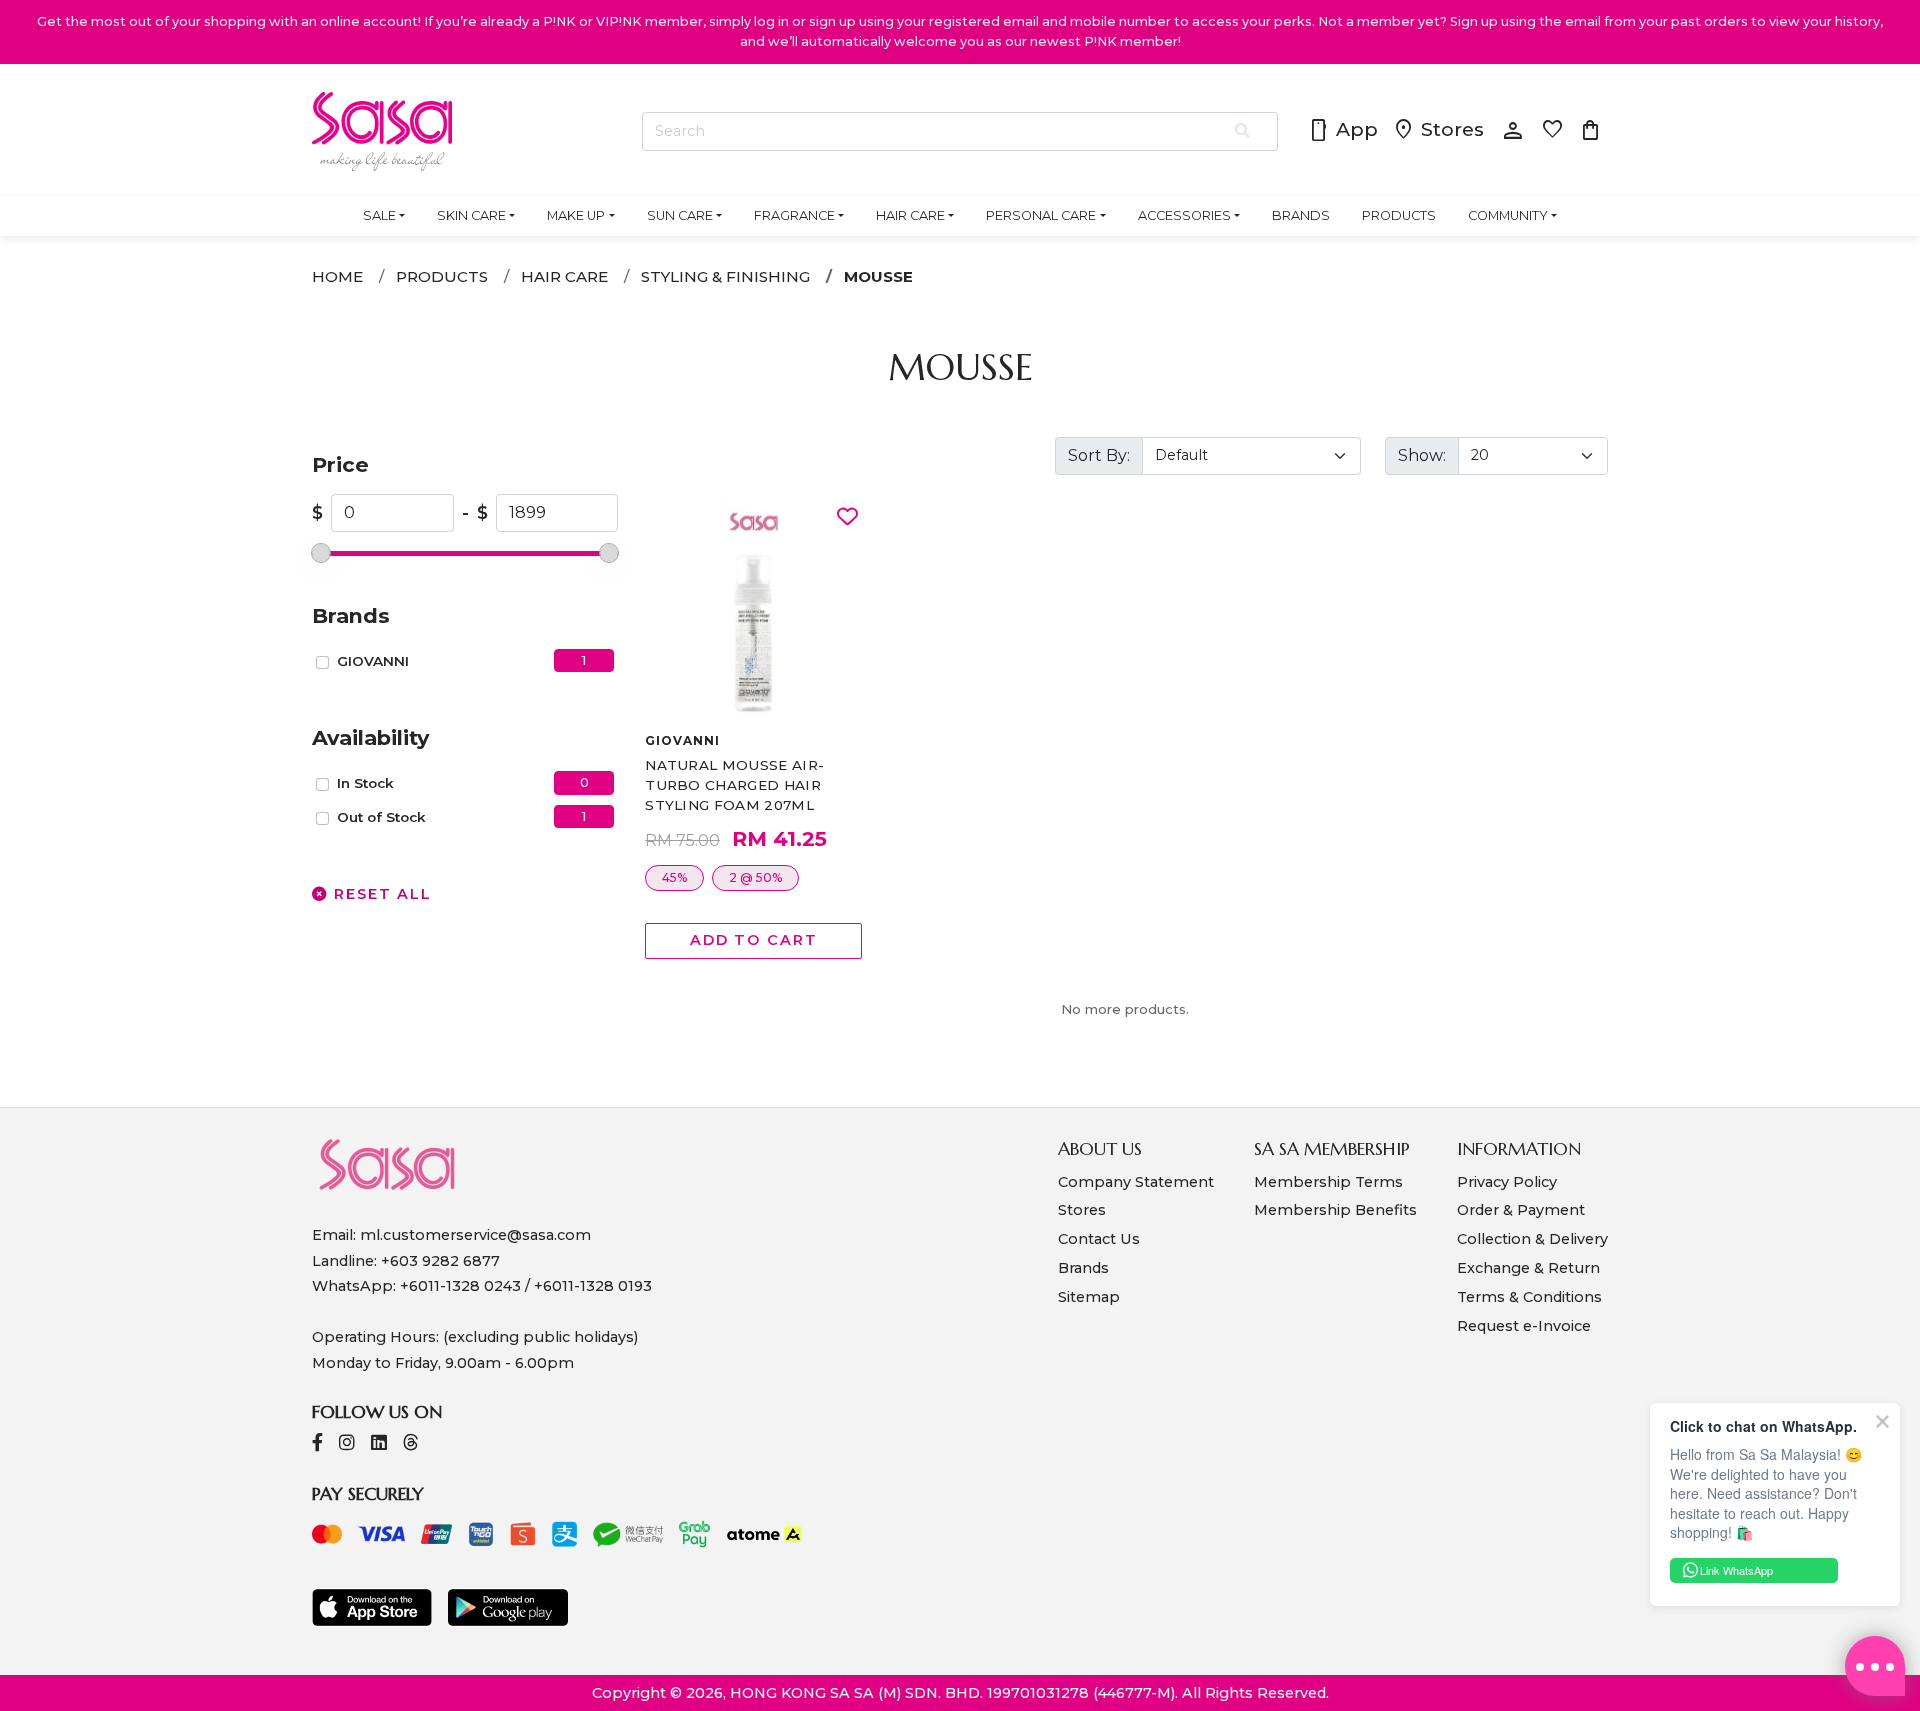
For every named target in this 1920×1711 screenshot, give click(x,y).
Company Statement (1136, 1182)
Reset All (380, 894)
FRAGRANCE (794, 215)
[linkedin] (379, 1444)
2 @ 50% (755, 877)
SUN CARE (680, 215)
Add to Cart (754, 940)
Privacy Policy (1507, 1182)
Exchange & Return (1528, 1268)
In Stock (365, 783)
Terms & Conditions (1529, 1297)
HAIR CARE (910, 215)
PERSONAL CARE (1041, 215)
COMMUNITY (1508, 215)
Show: (1422, 455)
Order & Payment (1521, 1210)
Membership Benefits (1335, 1210)
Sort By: (1099, 455)
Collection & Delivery (1532, 1239)
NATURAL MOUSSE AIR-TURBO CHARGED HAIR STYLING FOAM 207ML (734, 785)
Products (442, 276)
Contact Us (1099, 1239)
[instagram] (347, 1444)
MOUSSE (878, 276)
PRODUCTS (1399, 215)
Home (337, 276)
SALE (379, 215)
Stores (1438, 131)
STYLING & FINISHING (725, 276)
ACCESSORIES (1184, 215)
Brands (1083, 1268)
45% (674, 877)
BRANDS (1301, 215)
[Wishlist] (847, 517)
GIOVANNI (373, 661)
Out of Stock (381, 817)
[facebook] (317, 1444)
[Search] (1243, 132)
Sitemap (1089, 1297)
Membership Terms (1328, 1182)
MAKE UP (576, 215)
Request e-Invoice (1524, 1326)
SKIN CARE (471, 215)
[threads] (411, 1444)
